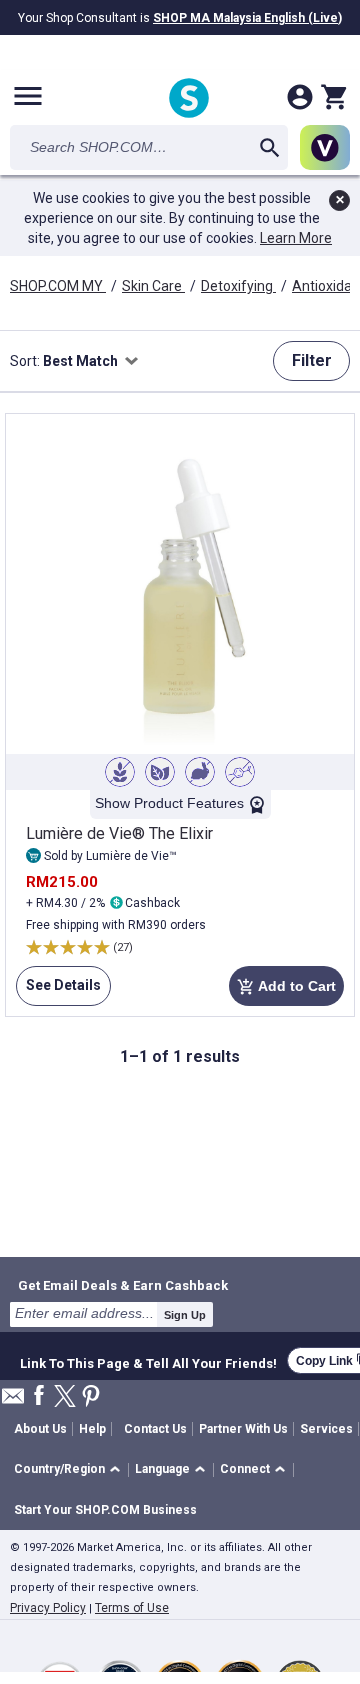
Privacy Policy (48, 1608)
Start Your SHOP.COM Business (105, 1510)
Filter (312, 360)
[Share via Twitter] (65, 1397)
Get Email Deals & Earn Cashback (123, 1285)
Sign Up (185, 1315)
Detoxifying (238, 286)
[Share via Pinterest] (91, 1397)
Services (326, 1429)
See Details (58, 991)
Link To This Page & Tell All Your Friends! (148, 1361)
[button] (70, 1470)
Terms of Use (132, 1608)
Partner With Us (243, 1429)
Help (92, 1429)
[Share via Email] (13, 1401)
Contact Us (155, 1429)
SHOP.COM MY (58, 286)
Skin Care (153, 286)
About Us (40, 1429)
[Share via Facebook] (39, 1396)
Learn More (296, 238)
